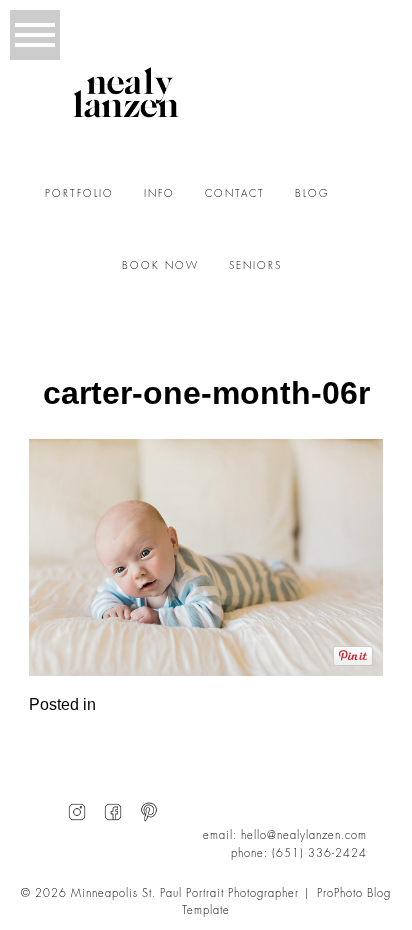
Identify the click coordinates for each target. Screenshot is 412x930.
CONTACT (235, 194)
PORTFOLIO (79, 194)
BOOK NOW (160, 266)
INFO (159, 194)
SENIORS (255, 266)
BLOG (312, 194)
